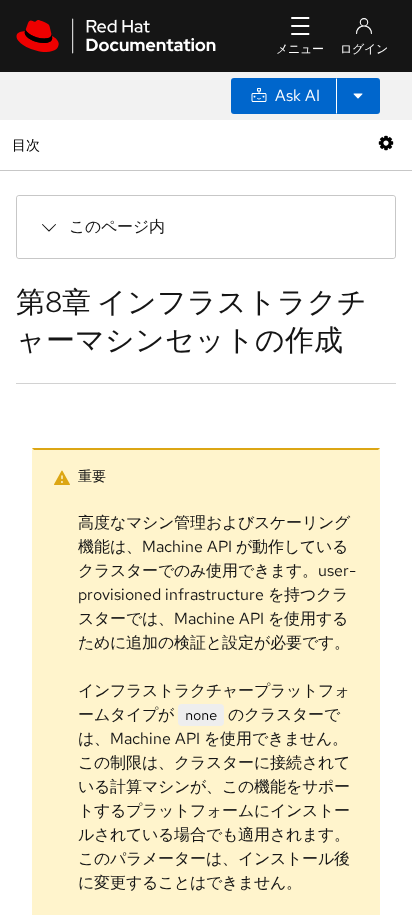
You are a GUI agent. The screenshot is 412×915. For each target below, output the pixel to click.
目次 (28, 144)
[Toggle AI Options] (358, 96)
